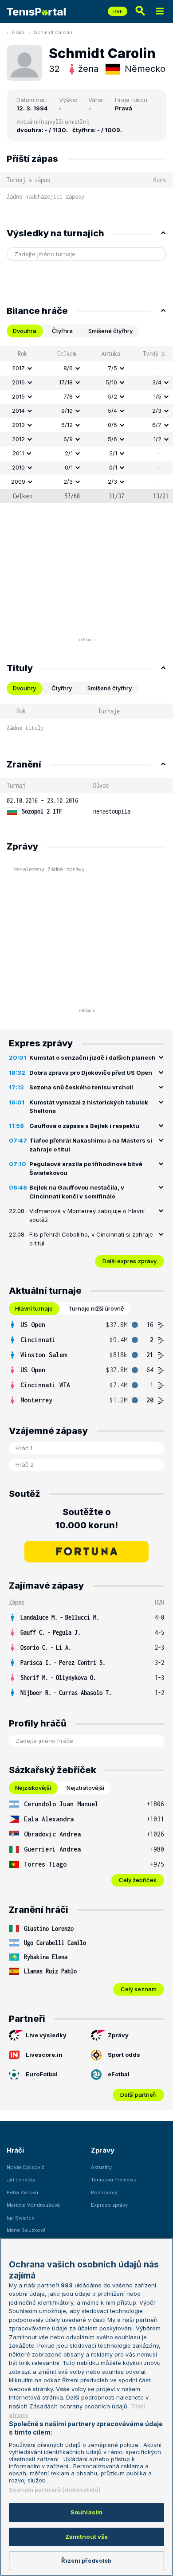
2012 (18, 439)
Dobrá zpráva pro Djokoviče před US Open (91, 1073)
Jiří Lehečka (21, 2180)
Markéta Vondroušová (33, 2205)
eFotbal (119, 2074)
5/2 (112, 396)
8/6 (68, 368)
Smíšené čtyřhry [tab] (110, 331)
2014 (18, 411)
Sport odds (124, 2055)
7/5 (112, 368)
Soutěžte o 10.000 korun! (87, 1519)
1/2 (157, 439)
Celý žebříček (138, 1880)
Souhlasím (86, 2512)
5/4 (112, 411)
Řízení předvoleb (86, 2560)
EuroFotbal (42, 2074)
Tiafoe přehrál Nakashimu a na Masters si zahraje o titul (91, 1145)
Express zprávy (109, 2205)
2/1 (69, 453)
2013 (18, 425)
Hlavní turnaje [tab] (34, 1308)
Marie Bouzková (26, 2230)
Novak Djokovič (26, 2167)
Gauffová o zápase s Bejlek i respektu (84, 1126)
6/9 (68, 439)
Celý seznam (139, 1989)
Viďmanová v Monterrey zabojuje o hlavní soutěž (87, 1215)
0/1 (69, 467)
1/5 (157, 396)
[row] (86, 368)
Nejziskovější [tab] (33, 1788)
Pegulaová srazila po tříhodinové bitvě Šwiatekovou (86, 1168)
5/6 (112, 439)
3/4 (157, 382)
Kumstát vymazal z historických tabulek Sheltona (89, 1107)
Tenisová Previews (114, 2180)
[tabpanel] (86, 425)
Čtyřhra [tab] (62, 331)
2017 (18, 368)
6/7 (157, 425)
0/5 (112, 425)
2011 (18, 453)
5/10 (111, 382)
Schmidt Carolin (53, 32)
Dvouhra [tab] (25, 331)
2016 (18, 382)
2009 (18, 482)
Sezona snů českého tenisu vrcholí (81, 1087)
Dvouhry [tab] (24, 688)
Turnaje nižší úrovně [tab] (96, 1308)
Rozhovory (104, 2192)
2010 (18, 467)
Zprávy (118, 2035)
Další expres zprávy (130, 1261)
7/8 (68, 396)
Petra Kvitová (22, 2192)
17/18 (66, 382)
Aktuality (101, 2167)
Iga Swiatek (20, 2218)
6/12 (67, 425)
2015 (18, 396)
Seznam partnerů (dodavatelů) (55, 2490)
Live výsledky (46, 2035)
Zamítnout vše (87, 2537)
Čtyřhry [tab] (62, 688)
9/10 (67, 411)
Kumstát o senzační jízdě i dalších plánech (92, 1057)
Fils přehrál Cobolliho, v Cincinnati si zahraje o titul (91, 1239)
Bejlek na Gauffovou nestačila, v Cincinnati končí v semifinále (77, 1192)
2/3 (157, 411)
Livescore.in (44, 2055)
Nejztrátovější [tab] (85, 1788)
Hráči (18, 32)
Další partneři (138, 2094)
